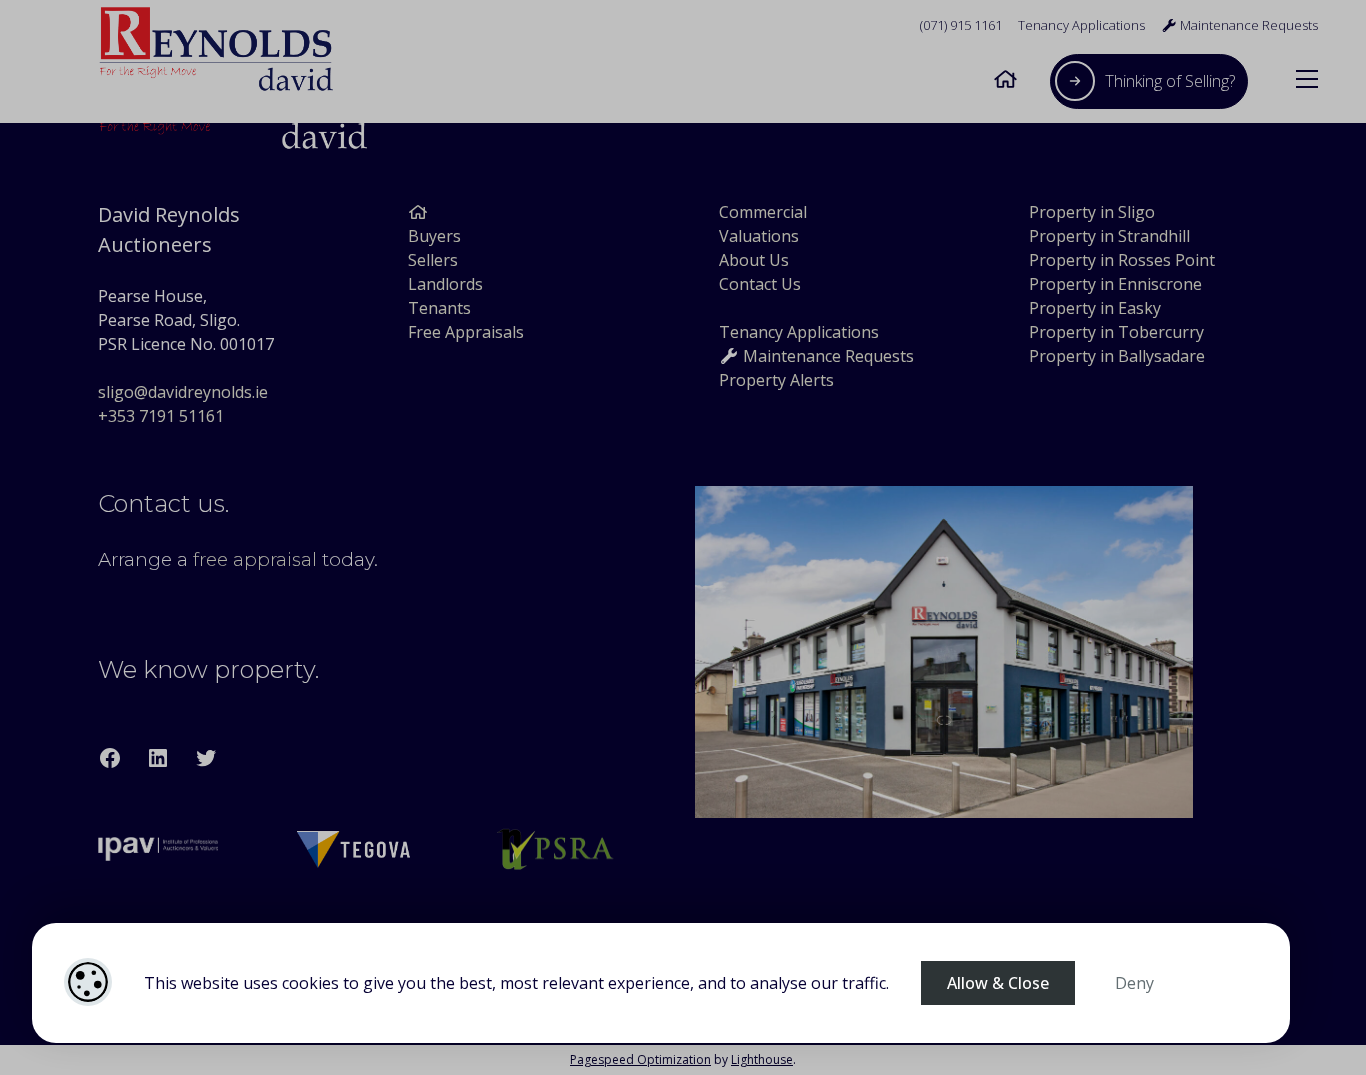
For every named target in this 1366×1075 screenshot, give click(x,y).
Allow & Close (998, 983)
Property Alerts (776, 380)
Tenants (439, 308)
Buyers (434, 236)
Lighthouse (762, 1059)
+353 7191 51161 (161, 416)
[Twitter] (206, 758)
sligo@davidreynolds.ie (183, 392)
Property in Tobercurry (1116, 332)
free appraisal (255, 559)
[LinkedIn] (158, 758)
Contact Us (760, 284)
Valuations (759, 236)
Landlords (445, 284)
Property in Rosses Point (1122, 260)
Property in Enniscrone (1115, 284)
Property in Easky (1095, 308)
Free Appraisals (466, 332)
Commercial (763, 212)
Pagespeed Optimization (640, 1059)
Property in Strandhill (1109, 236)
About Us (754, 260)
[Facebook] (110, 758)
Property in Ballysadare (1117, 356)
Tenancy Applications (1081, 25)
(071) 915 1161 (961, 25)
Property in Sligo (1092, 212)
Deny (1134, 983)
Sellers (433, 260)
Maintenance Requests (1247, 25)
